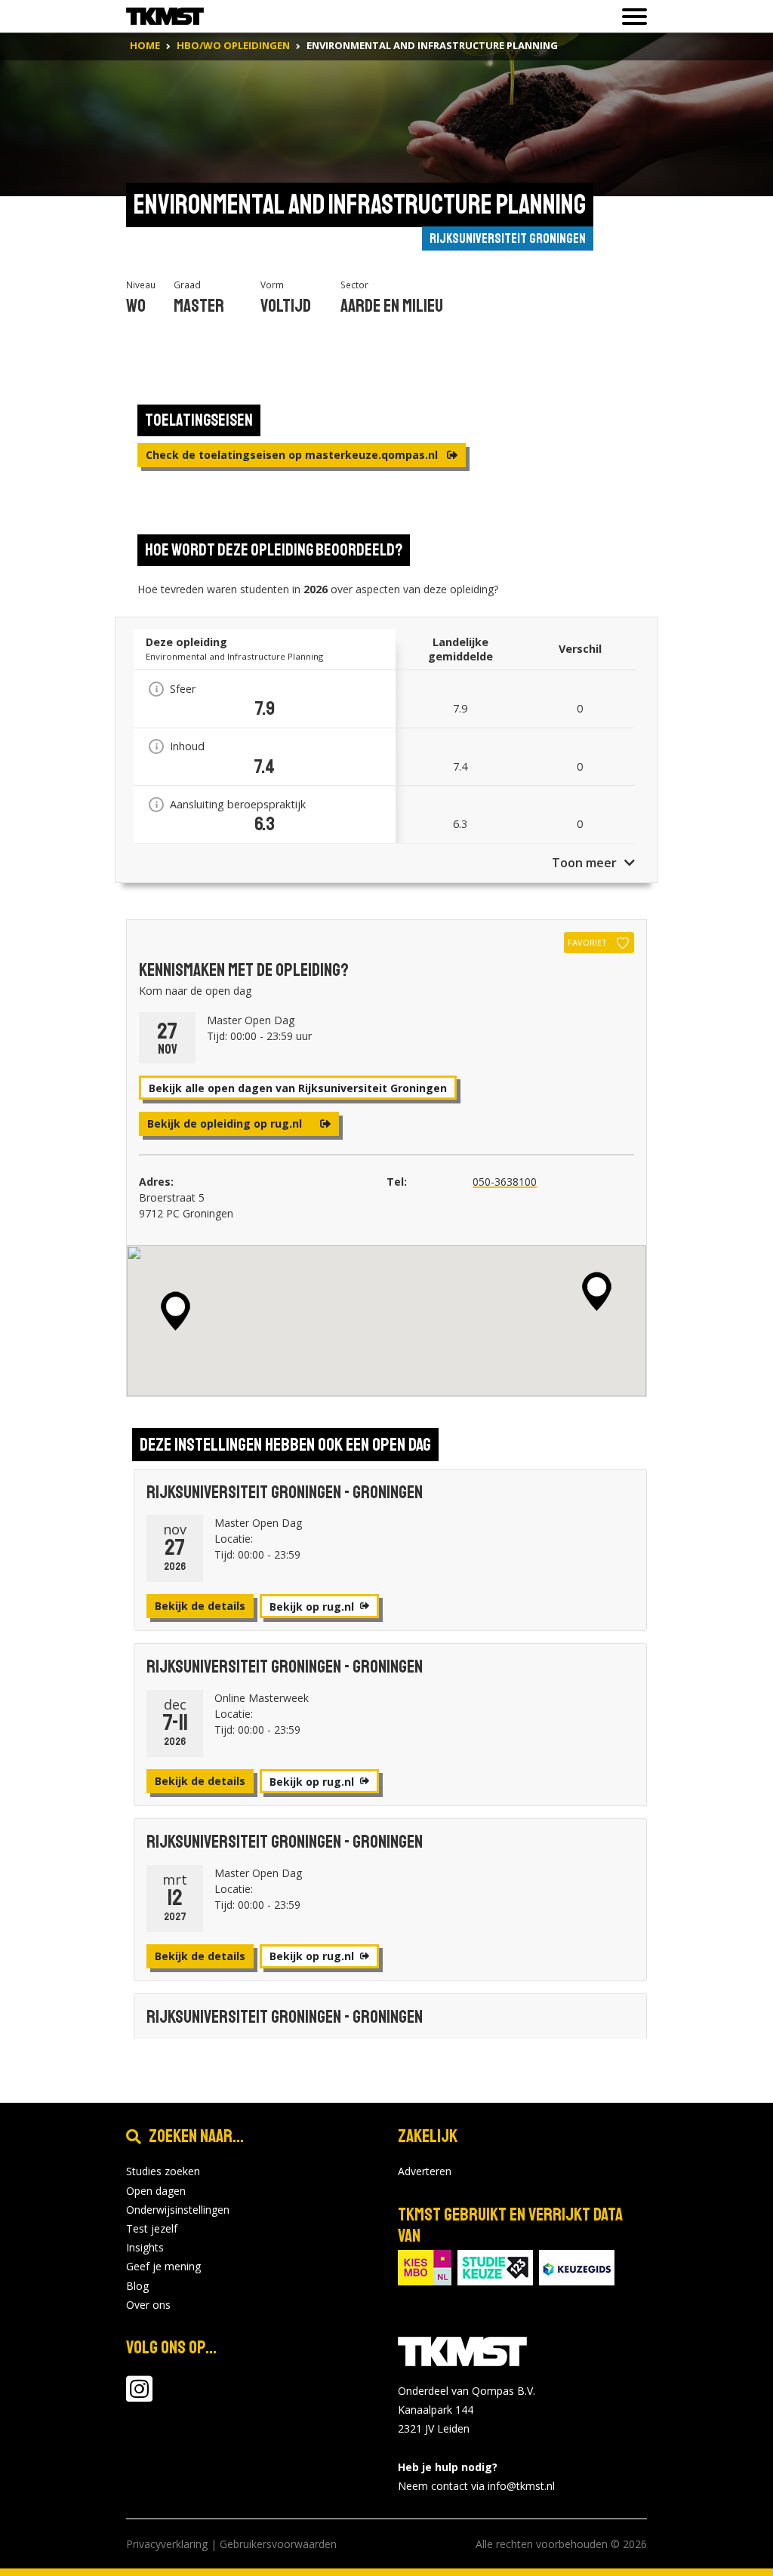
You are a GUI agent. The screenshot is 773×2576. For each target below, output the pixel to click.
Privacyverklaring (167, 2544)
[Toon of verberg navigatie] (630, 17)
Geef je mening (163, 2266)
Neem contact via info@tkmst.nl (476, 2486)
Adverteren (425, 2171)
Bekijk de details (200, 1606)
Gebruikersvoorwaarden (278, 2544)
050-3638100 (505, 1182)
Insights (145, 2247)
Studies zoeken (163, 2171)
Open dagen (156, 2191)
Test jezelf (152, 2228)
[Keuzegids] (577, 2266)
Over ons (148, 2305)
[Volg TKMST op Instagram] (139, 2396)
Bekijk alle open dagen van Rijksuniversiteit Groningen (298, 1088)
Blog (137, 2286)
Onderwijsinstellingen (178, 2210)
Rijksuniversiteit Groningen (508, 239)
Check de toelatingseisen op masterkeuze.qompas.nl (293, 455)
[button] (597, 1291)
